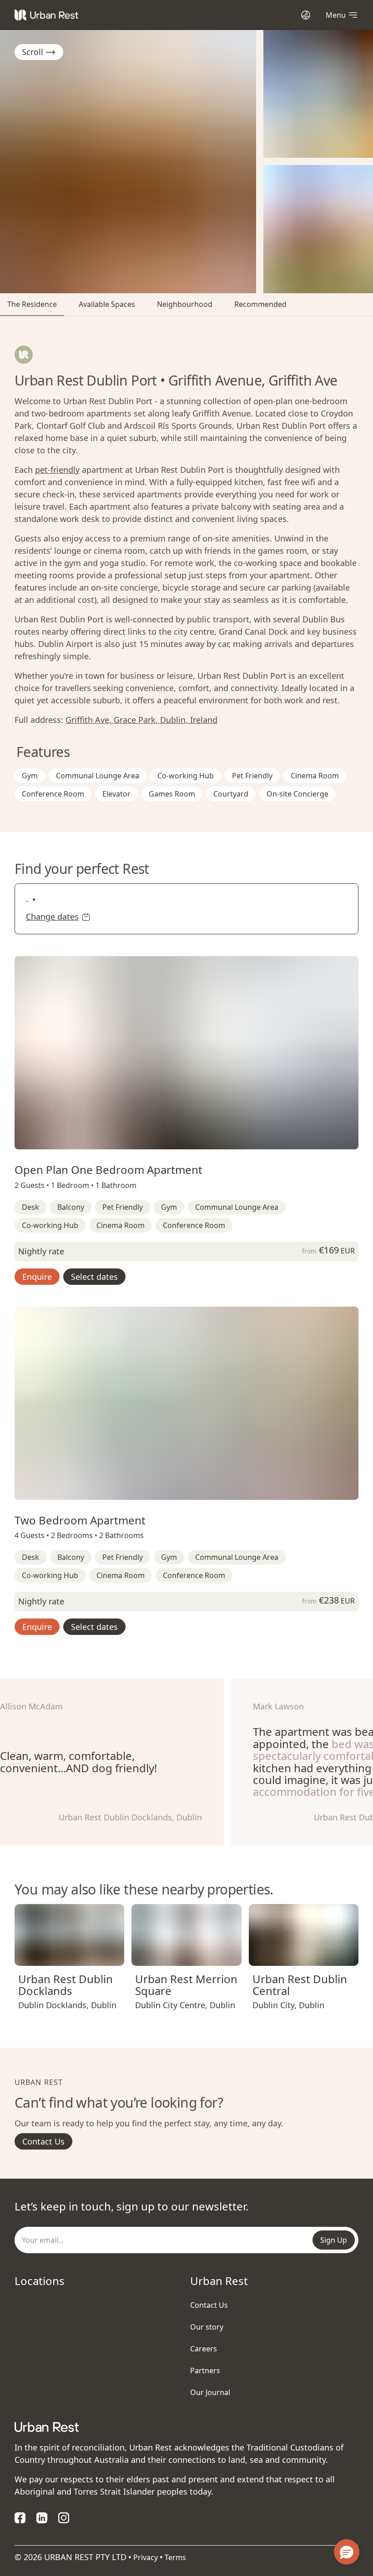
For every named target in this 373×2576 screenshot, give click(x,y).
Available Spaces (107, 304)
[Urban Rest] (46, 15)
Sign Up (334, 2240)
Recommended (260, 304)
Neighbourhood (185, 304)
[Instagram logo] (64, 2518)
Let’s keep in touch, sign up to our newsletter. (131, 2206)
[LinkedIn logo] (42, 2518)
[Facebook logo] (20, 2518)
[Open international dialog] (306, 15)
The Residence (32, 304)
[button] (177, 1141)
